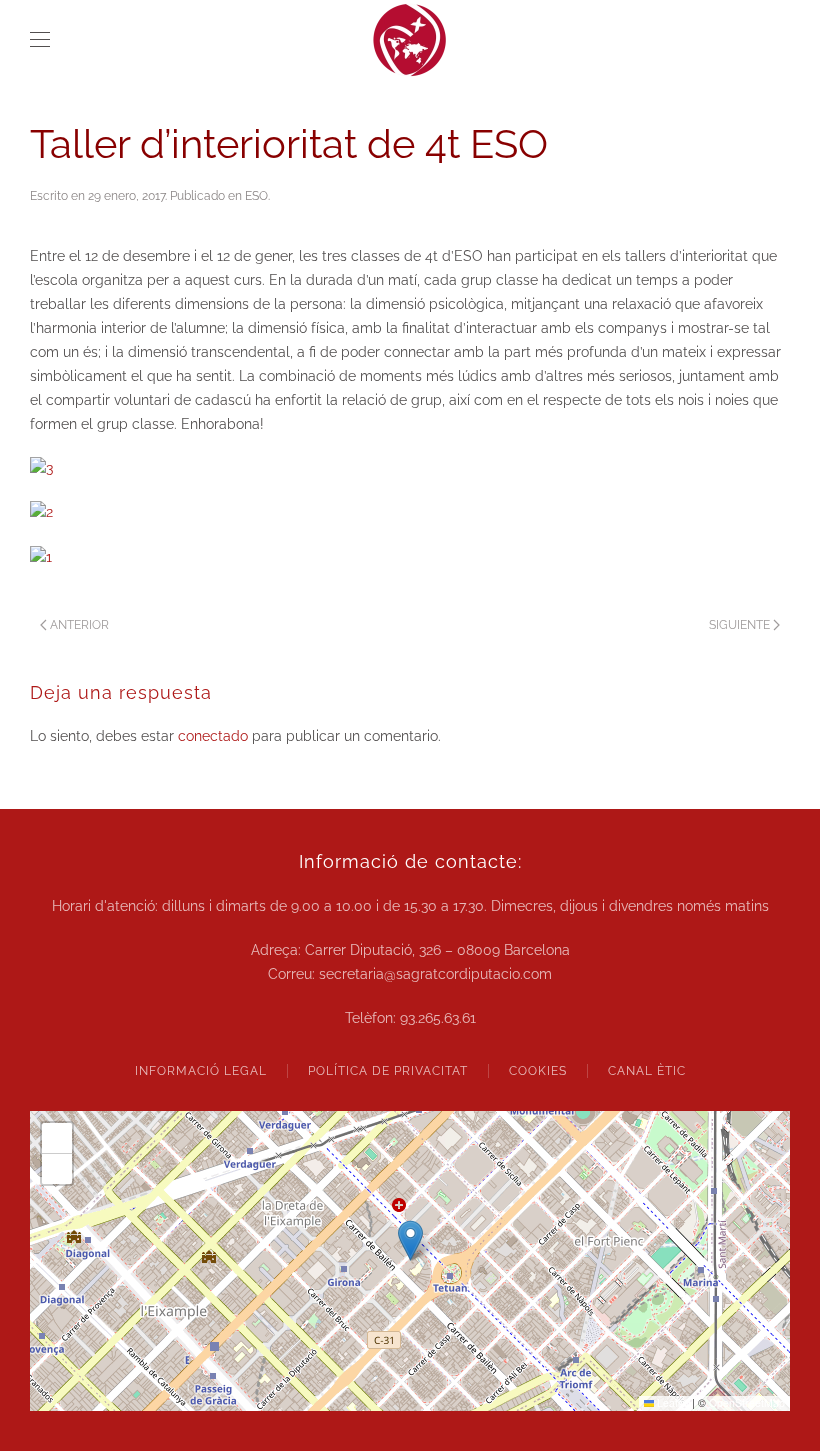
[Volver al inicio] (410, 40)
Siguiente (739, 625)
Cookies (538, 1071)
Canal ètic (647, 1071)
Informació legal (201, 1071)
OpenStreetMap (747, 1402)
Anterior (79, 625)
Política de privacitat (388, 1071)
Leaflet (671, 1402)
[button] (40, 40)
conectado (213, 736)
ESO (256, 196)
